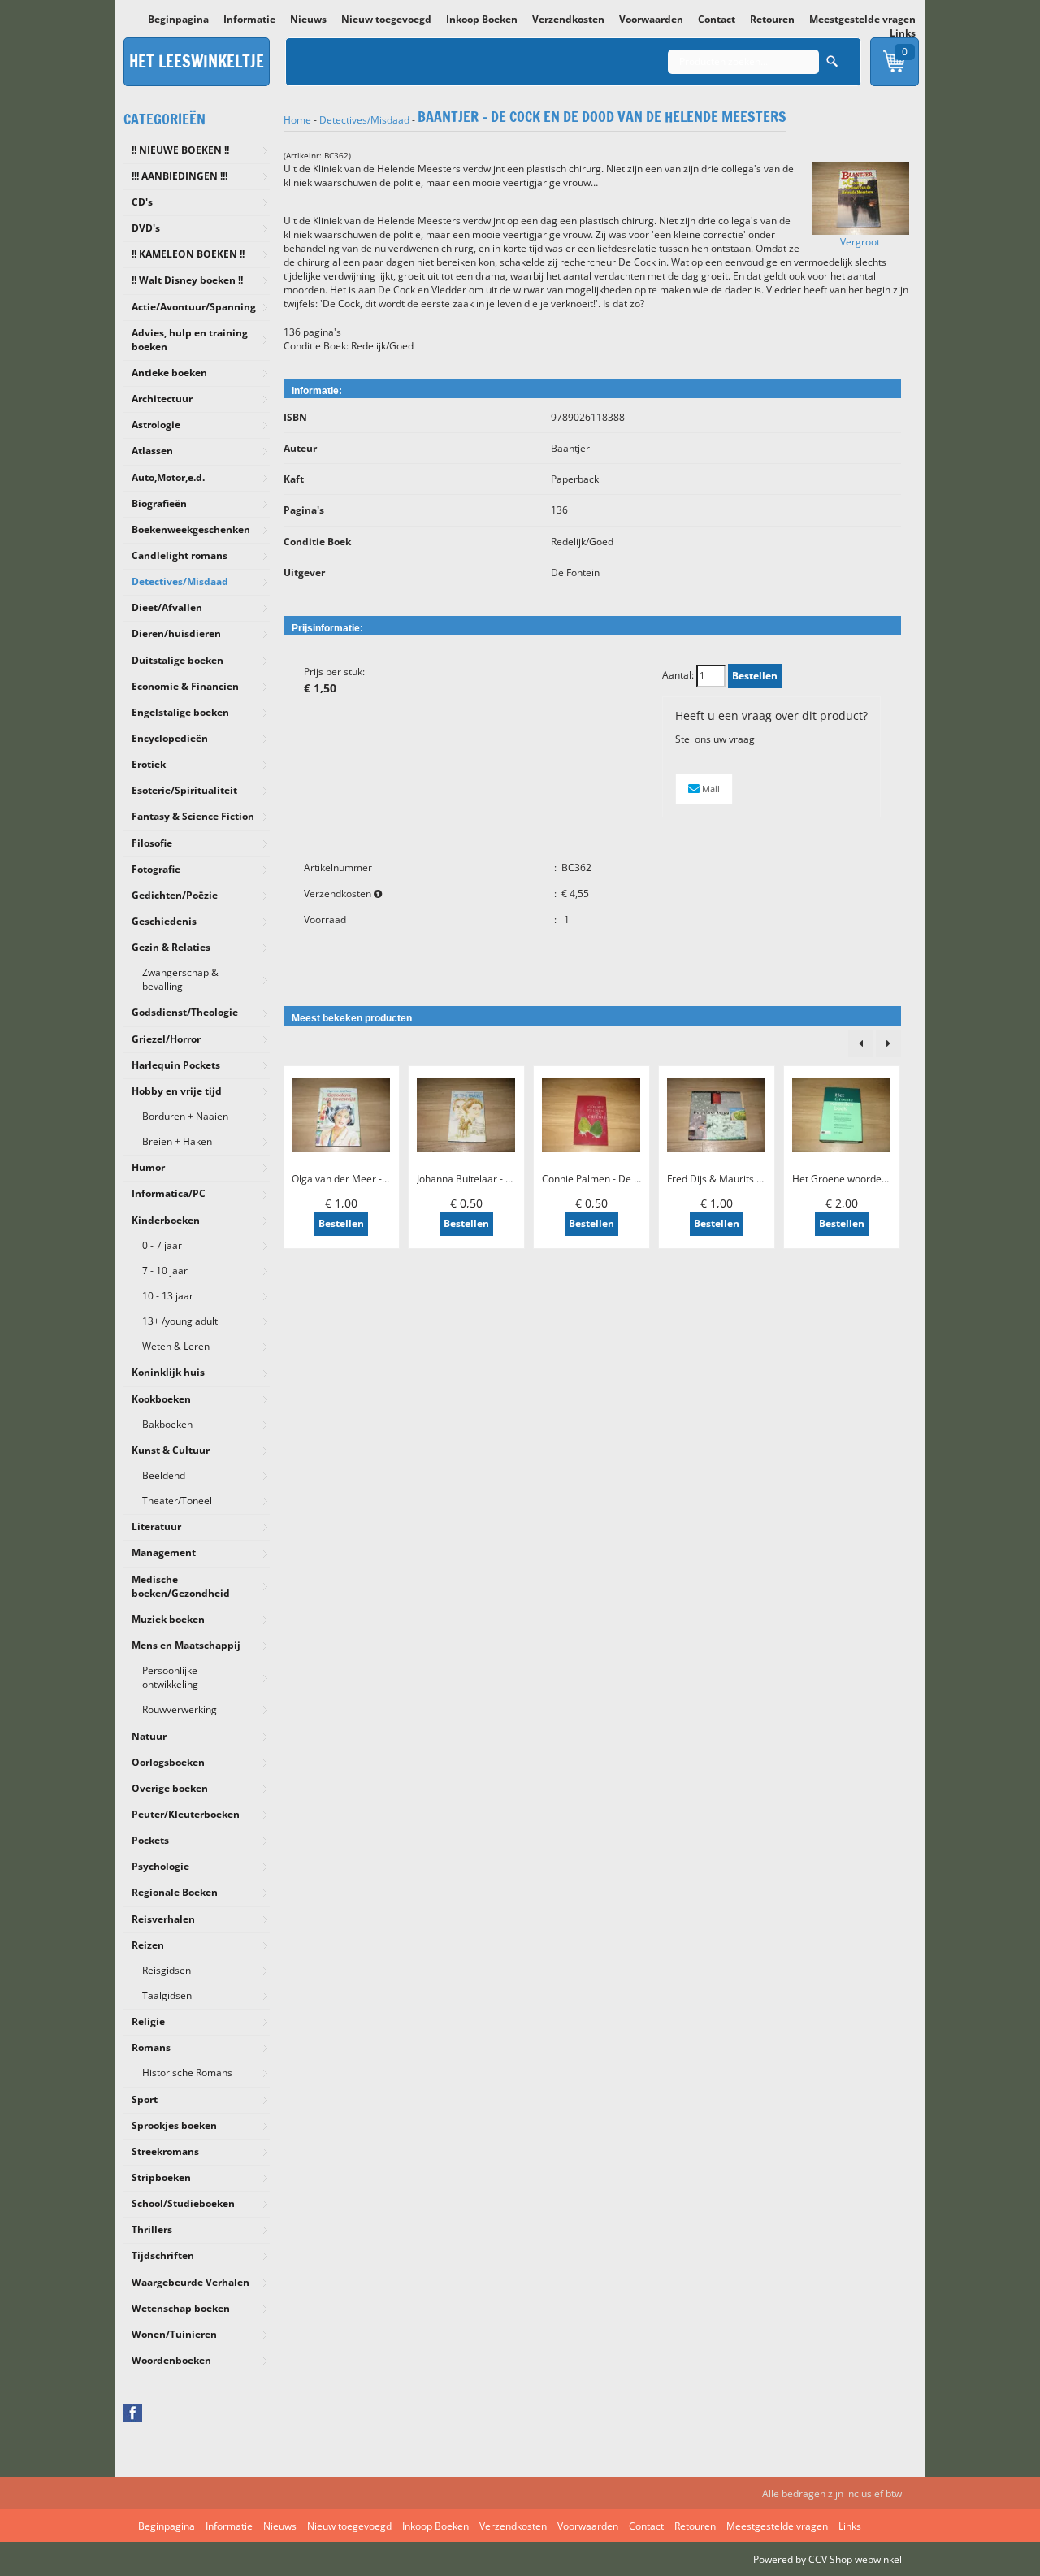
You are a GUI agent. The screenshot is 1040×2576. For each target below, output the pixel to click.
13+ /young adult (180, 1321)
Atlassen (152, 451)
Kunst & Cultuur (171, 1450)
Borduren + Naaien (185, 1116)
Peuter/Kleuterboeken (186, 1814)
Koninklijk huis (168, 1372)
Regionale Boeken (175, 1892)
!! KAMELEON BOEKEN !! (188, 254)
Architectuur (162, 399)
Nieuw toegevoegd (386, 19)
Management (164, 1553)
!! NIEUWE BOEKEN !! (180, 150)
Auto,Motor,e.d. (168, 477)
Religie (148, 2021)
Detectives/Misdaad (180, 581)
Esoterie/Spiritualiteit (184, 790)
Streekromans (165, 2151)
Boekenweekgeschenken (191, 529)
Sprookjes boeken (174, 2125)
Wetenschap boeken (181, 2308)
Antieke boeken (169, 373)
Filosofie (152, 843)
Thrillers (152, 2229)
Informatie (249, 19)
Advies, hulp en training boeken (190, 340)
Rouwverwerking (180, 1709)
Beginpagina (178, 19)
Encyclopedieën (170, 738)
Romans (151, 2047)
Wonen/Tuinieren (174, 2334)
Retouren (772, 19)
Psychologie (160, 1866)
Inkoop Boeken (482, 19)
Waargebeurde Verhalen (191, 2282)
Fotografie (156, 869)
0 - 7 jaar (162, 1245)
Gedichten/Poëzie (175, 895)
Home (297, 120)
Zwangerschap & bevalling (180, 979)
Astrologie (156, 425)
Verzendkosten (568, 19)
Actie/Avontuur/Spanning (194, 307)
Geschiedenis (164, 921)
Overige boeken (170, 1788)
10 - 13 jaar (168, 1296)
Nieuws (308, 19)
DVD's (146, 228)
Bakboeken (167, 1424)
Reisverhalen (163, 1919)
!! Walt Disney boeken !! (187, 280)
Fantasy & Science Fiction (193, 816)
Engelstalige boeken (180, 712)
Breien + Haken (177, 1141)
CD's (142, 202)
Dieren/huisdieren (176, 633)
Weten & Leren (176, 1346)
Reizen (148, 1945)
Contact (717, 19)
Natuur (149, 1736)
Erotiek (149, 764)
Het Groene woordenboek (851, 1179)
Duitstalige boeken (178, 660)
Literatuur (156, 1527)
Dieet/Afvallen (167, 607)
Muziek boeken (168, 1619)
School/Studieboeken (183, 2203)
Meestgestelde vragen (862, 19)
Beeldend (164, 1475)
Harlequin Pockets (176, 1065)
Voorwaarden (651, 19)
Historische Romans (187, 2073)
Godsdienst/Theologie (185, 1012)
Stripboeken (161, 2177)
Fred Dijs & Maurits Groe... (727, 1179)
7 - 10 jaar (165, 1271)
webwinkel (878, 2559)
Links (903, 33)
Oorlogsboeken (168, 1762)
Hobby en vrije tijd (177, 1091)
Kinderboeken (166, 1220)
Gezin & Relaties (171, 947)
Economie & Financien (185, 686)
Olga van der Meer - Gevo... (353, 1179)
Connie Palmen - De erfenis (604, 1179)
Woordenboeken (171, 2360)
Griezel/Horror (166, 1039)
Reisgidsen (167, 1970)
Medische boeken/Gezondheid (181, 1586)
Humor (148, 1167)
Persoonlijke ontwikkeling (170, 1677)
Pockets (150, 1840)
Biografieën (159, 503)
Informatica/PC (169, 1193)
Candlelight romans (180, 555)
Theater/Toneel (177, 1500)
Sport (145, 2099)
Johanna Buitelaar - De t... (474, 1179)
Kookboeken (161, 1399)
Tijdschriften (163, 2255)
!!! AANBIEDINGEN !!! (180, 176)
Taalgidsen (167, 1995)
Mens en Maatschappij (186, 1645)
